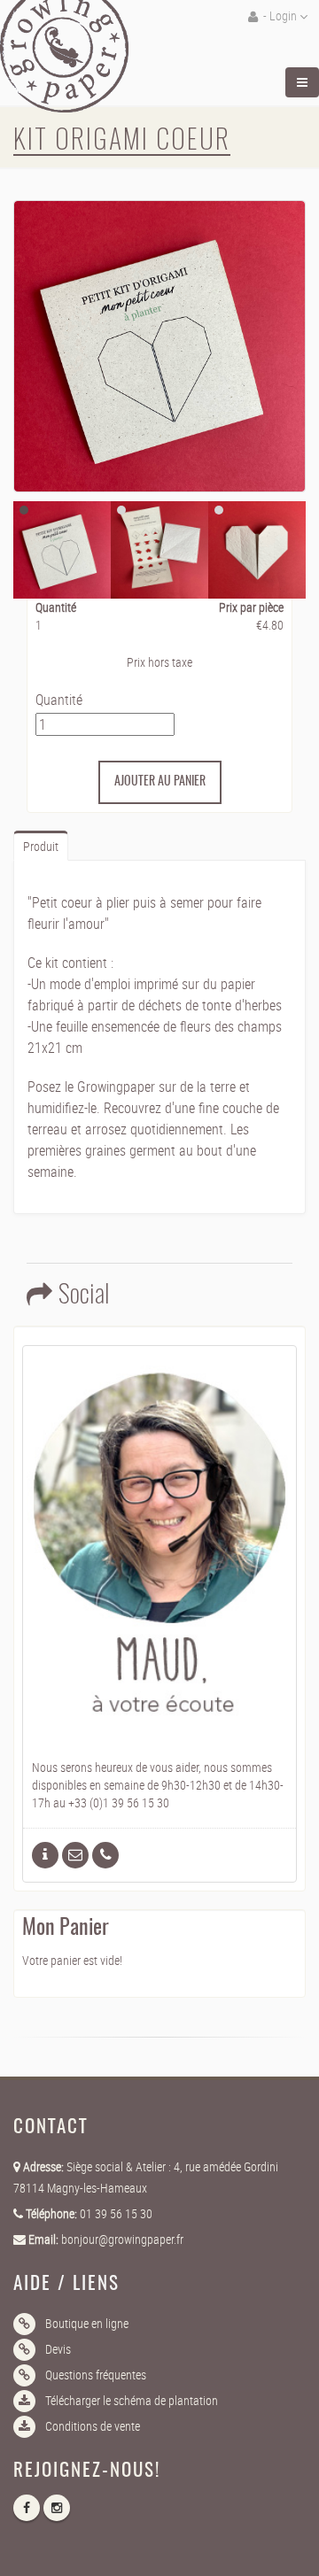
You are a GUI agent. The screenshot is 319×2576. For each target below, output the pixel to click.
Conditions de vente (93, 2426)
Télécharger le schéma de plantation (132, 2400)
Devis (58, 2349)
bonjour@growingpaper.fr (122, 2239)
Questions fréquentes (96, 2375)
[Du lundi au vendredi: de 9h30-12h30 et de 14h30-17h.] (105, 1855)
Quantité (59, 700)
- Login (280, 15)
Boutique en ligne (87, 2323)
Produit (41, 846)
